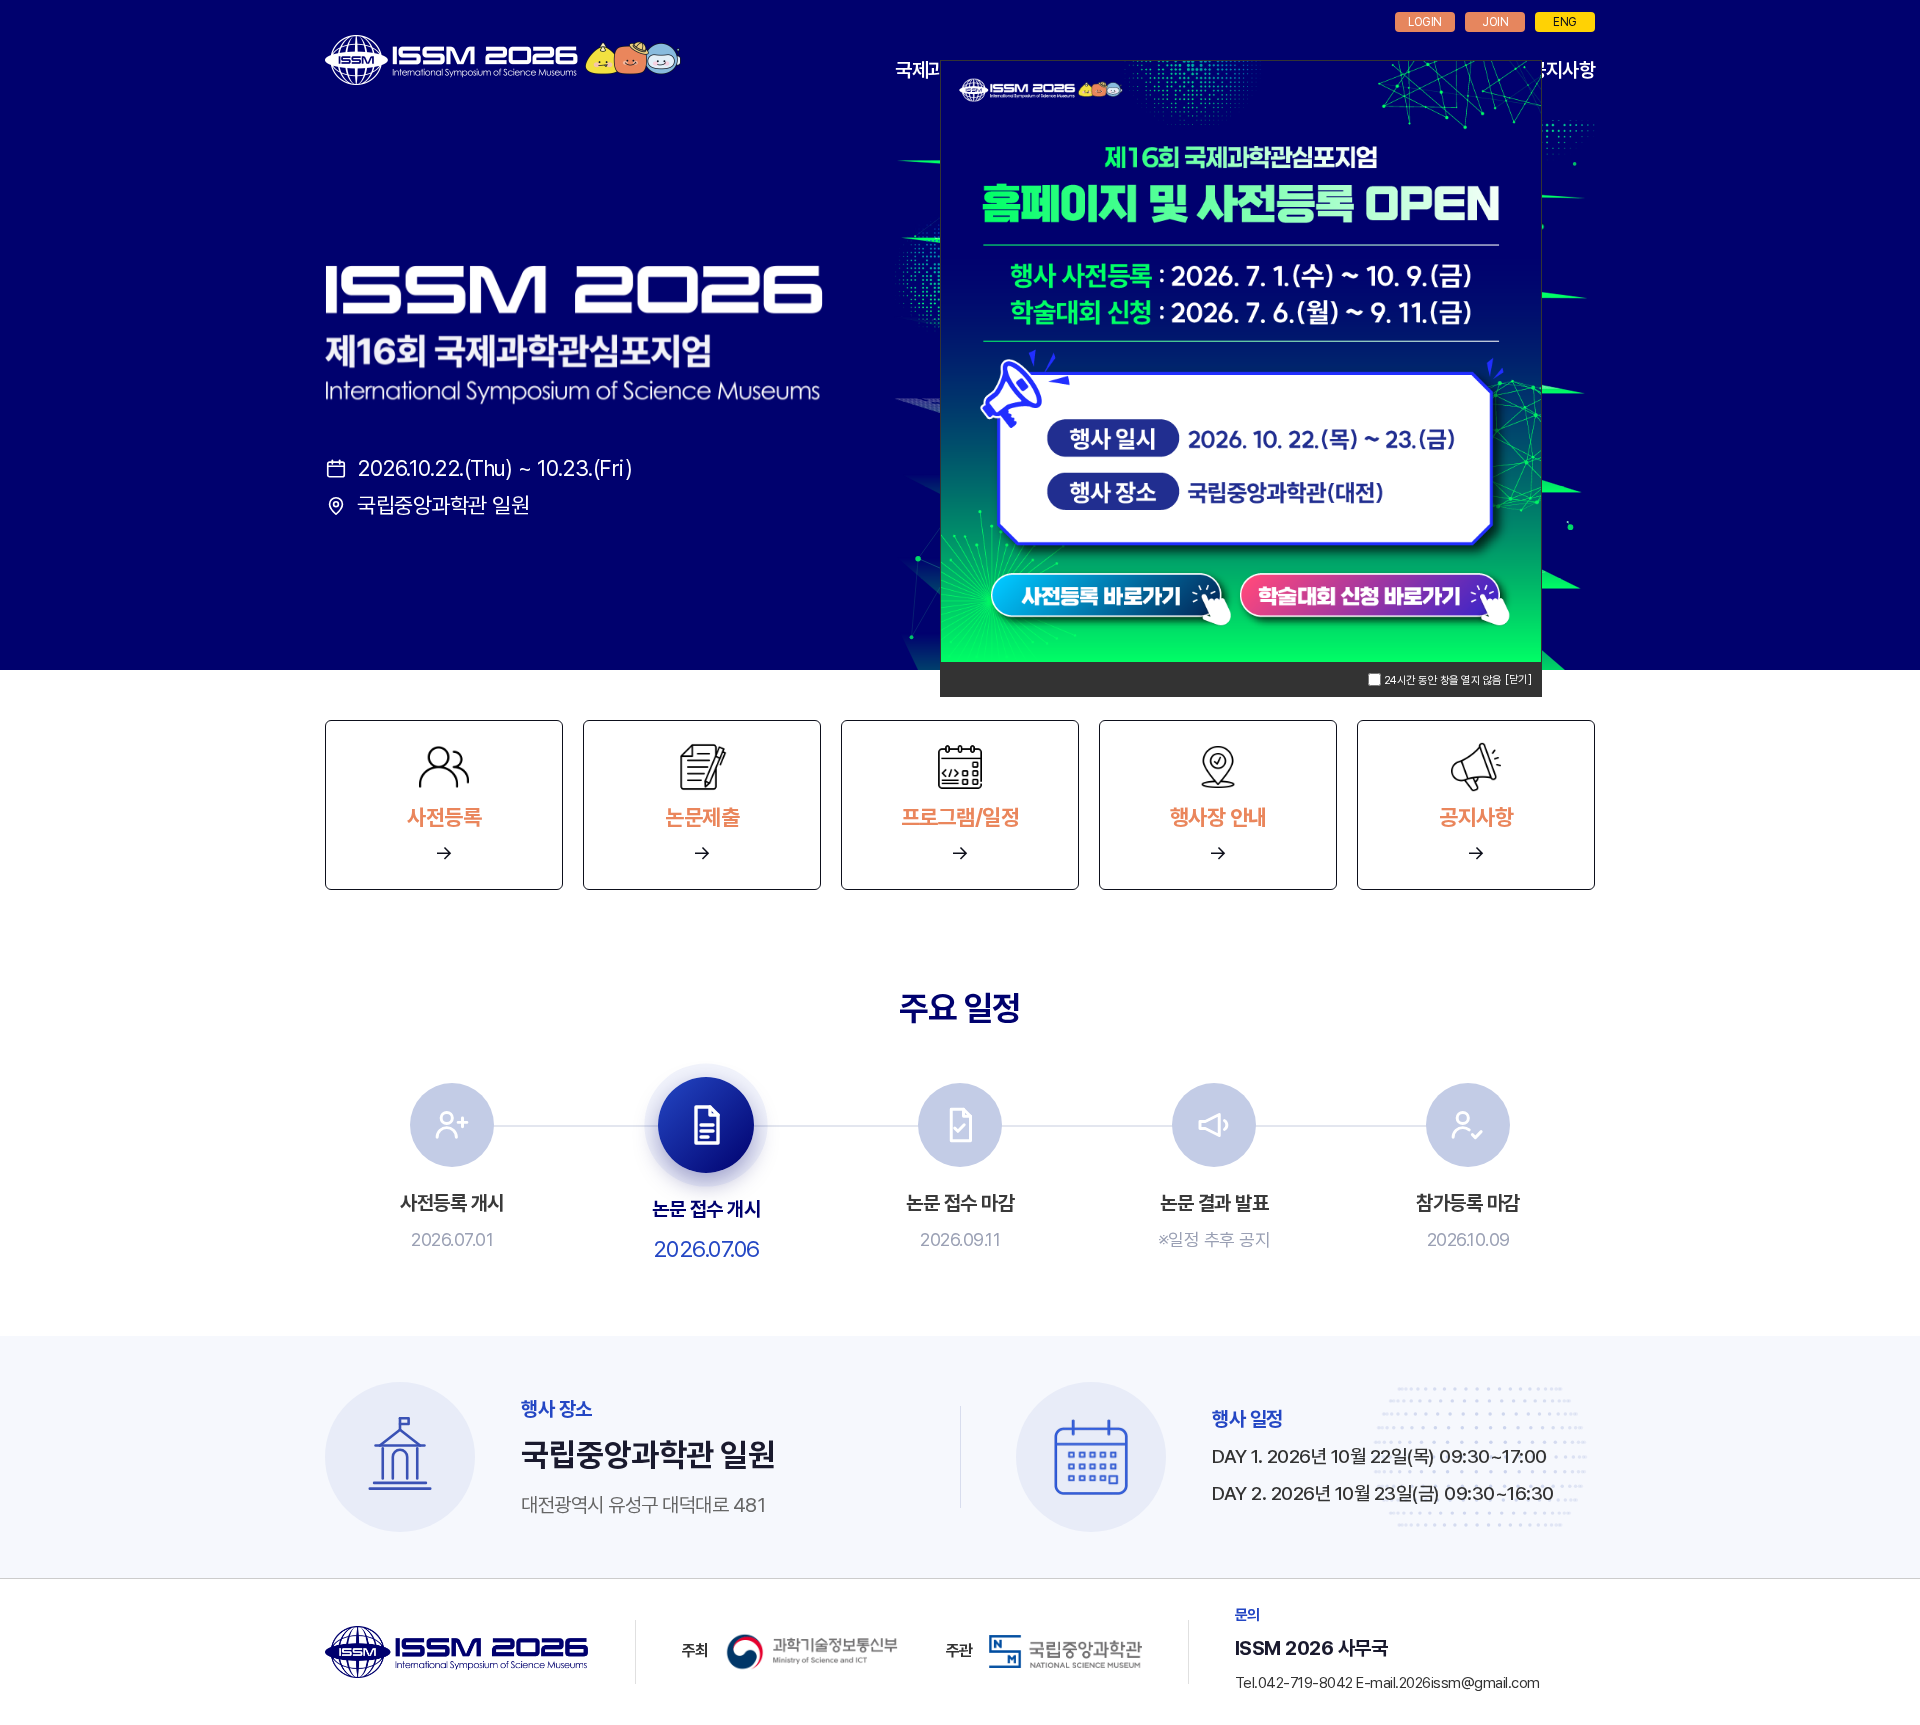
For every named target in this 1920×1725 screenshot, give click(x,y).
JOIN (1495, 22)
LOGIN (1425, 22)
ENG (1565, 22)
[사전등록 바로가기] (1121, 599)
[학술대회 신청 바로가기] (1391, 599)
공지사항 (1562, 70)
